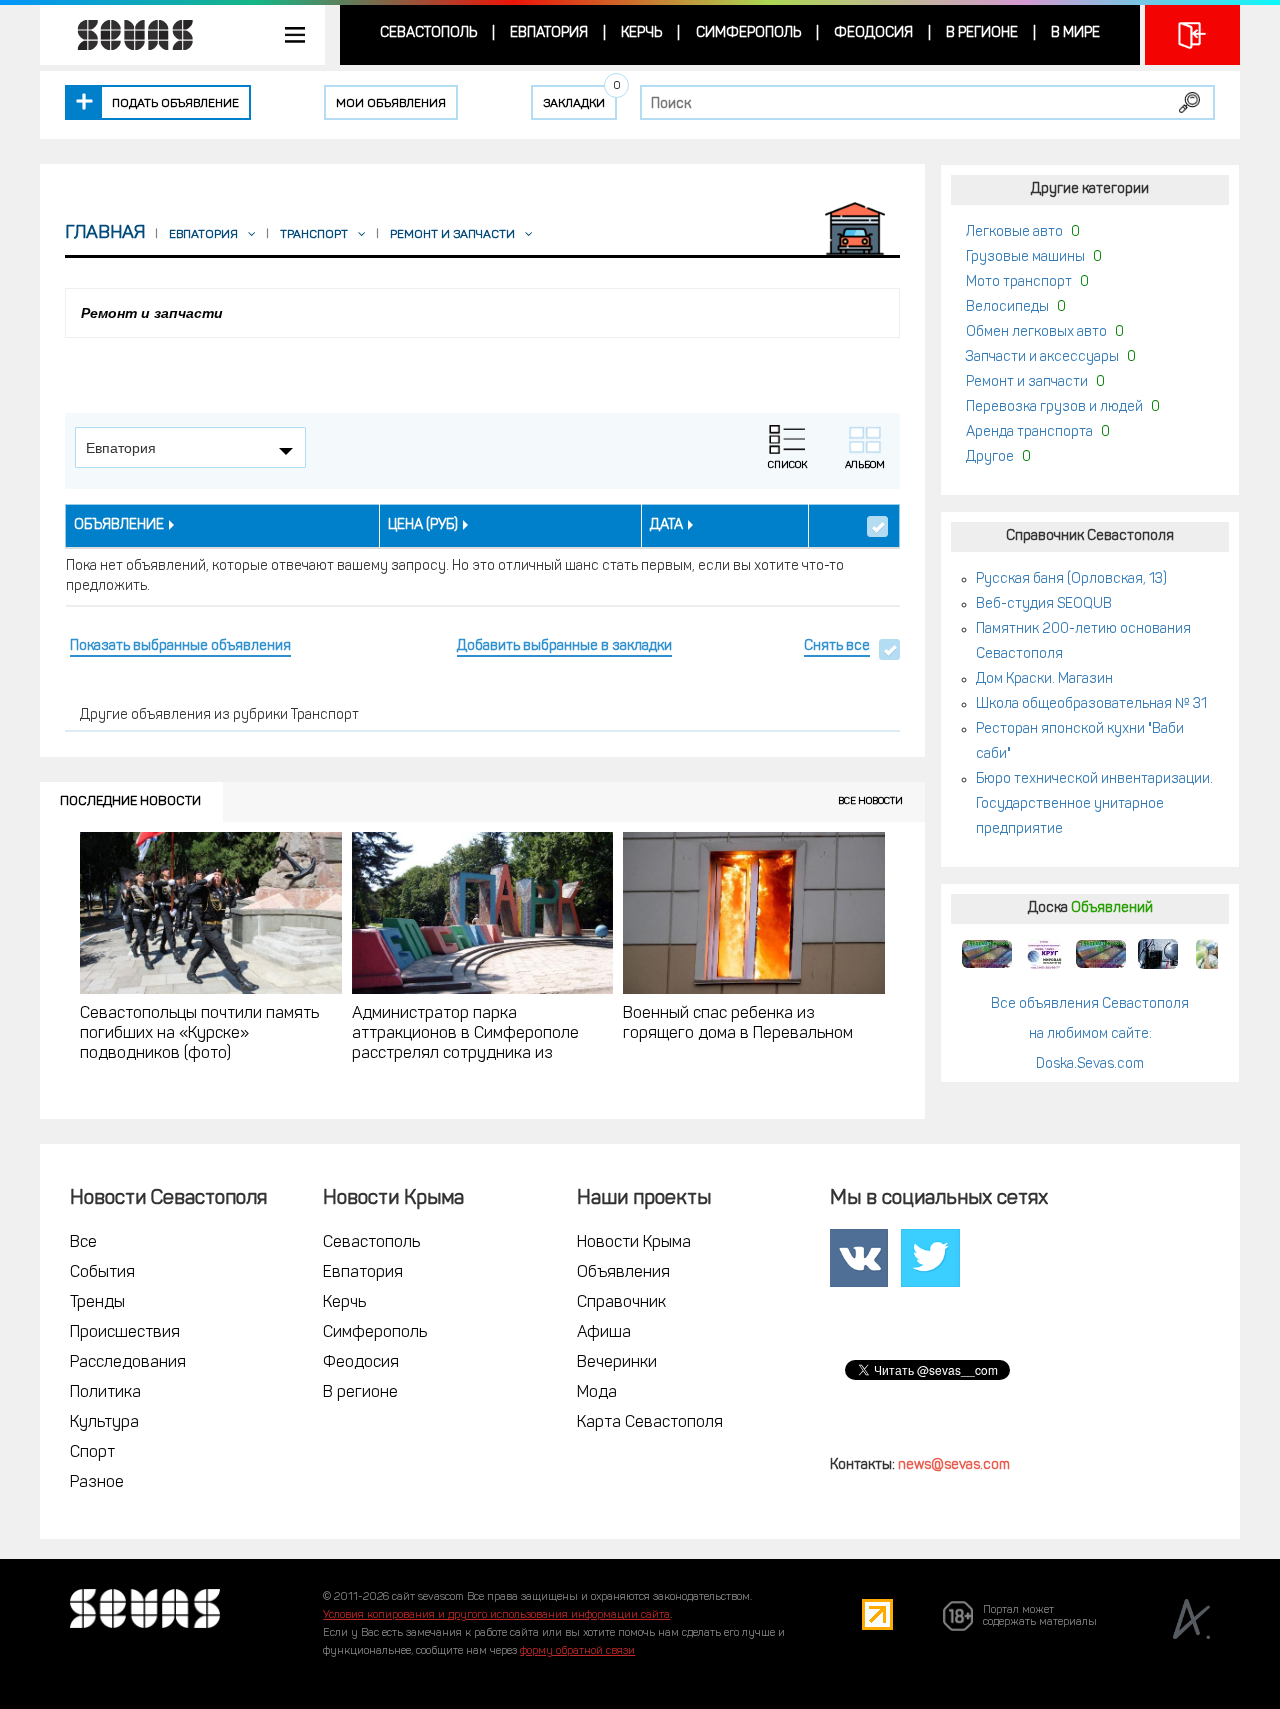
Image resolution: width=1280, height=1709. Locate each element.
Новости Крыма (634, 1243)
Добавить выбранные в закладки (564, 646)
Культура (104, 1423)
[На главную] (125, 35)
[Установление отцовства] (1215, 954)
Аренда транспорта (1029, 432)
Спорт (92, 1453)
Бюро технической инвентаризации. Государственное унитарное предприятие (1094, 804)
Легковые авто (1014, 232)
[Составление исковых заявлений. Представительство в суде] (1158, 954)
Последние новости (130, 801)
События (102, 1273)
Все (83, 1243)
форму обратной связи (577, 1651)
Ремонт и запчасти (1027, 382)
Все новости (870, 801)
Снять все (837, 646)
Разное (97, 1483)
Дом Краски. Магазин (1044, 679)
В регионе (982, 33)
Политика (105, 1393)
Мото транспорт (1019, 282)
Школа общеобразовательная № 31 (1091, 704)
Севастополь (428, 33)
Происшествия (125, 1333)
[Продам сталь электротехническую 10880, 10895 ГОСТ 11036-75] (1044, 954)
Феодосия (873, 33)
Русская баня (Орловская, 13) (1071, 579)
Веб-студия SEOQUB (1044, 604)
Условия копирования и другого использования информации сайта (496, 1615)
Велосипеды (1007, 307)
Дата (666, 525)
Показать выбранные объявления (180, 646)
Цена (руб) (423, 525)
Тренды (97, 1303)
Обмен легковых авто (1036, 332)
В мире (1075, 33)
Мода (597, 1393)
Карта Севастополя (650, 1423)
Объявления (623, 1273)
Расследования (128, 1363)
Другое (990, 457)
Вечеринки (617, 1363)
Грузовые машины (1025, 257)
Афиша (604, 1333)
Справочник (621, 1303)
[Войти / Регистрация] (1192, 35)
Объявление (119, 525)
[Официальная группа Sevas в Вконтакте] (859, 1259)
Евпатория (549, 33)
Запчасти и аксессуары (1042, 357)
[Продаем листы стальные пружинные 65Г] (987, 954)
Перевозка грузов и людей (1054, 407)
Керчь (641, 33)
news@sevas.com (954, 1465)
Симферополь (748, 33)
